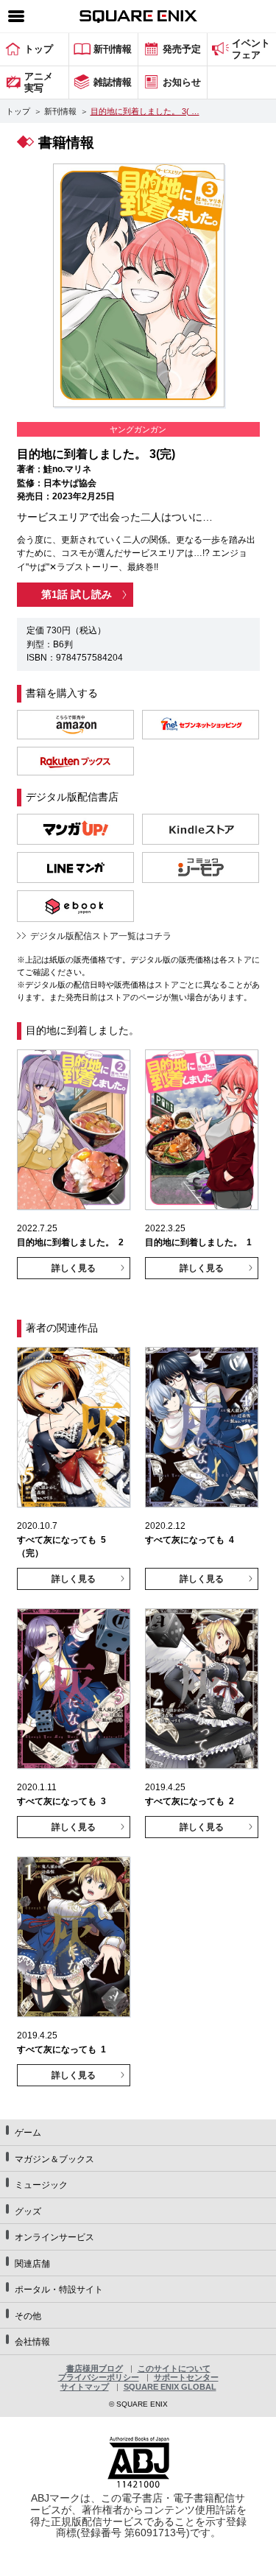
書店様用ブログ (95, 2368)
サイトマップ (85, 2387)
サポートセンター (186, 2377)
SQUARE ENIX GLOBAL (170, 2387)
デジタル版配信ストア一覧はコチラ (101, 936)
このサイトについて (174, 2368)
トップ (18, 111)
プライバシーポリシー (99, 2377)
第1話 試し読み (77, 594)
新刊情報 (60, 111)
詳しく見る (74, 1268)
